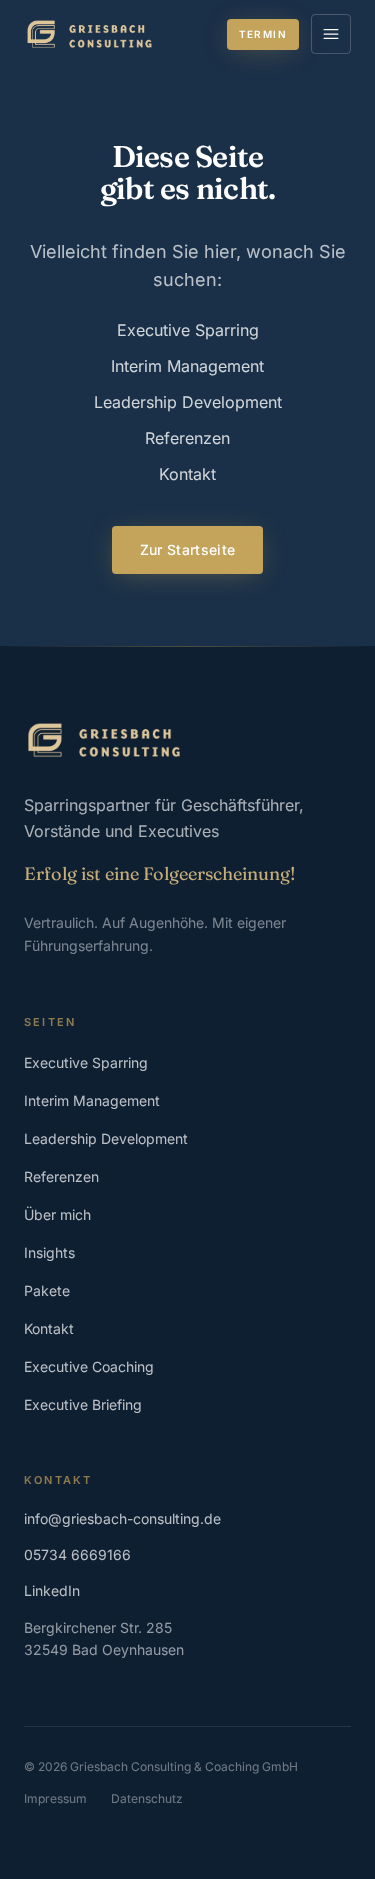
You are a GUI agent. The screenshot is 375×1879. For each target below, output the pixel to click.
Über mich (57, 1214)
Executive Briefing (83, 1404)
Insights (49, 1252)
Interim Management (187, 366)
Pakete (47, 1290)
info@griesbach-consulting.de (122, 1518)
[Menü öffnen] (331, 34)
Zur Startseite (188, 549)
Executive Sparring (188, 330)
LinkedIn (52, 1590)
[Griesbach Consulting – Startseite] (89, 34)
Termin (263, 34)
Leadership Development (188, 402)
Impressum (55, 1798)
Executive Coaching (89, 1366)
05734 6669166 (77, 1554)
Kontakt (187, 474)
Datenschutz (147, 1798)
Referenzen (187, 438)
